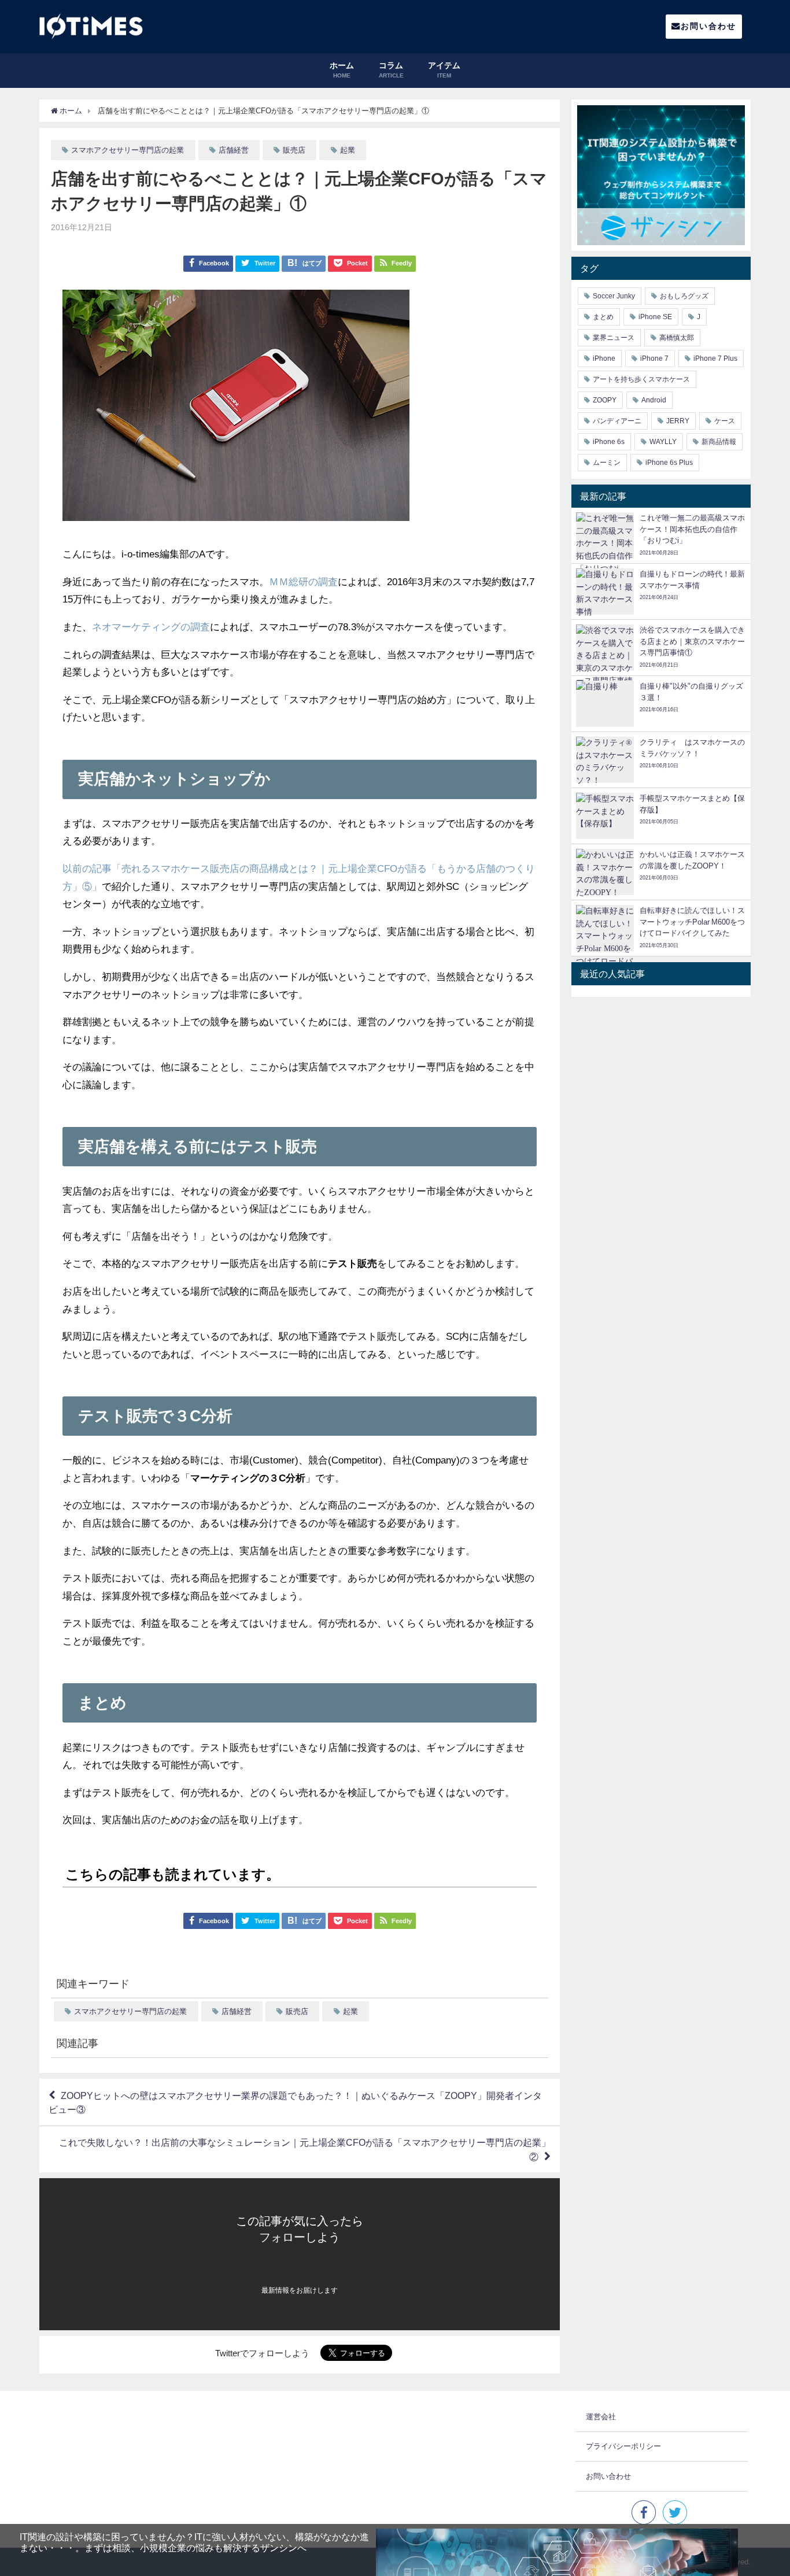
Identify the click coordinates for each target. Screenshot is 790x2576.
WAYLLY (663, 442)
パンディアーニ (617, 421)
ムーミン (607, 463)
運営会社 (601, 2417)
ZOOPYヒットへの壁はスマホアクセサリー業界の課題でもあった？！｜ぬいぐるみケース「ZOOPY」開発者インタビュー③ (295, 2102)
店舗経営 (234, 150)
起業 (348, 150)
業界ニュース (614, 338)
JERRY (678, 421)
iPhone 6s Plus (669, 463)
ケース (725, 421)
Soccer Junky (614, 296)
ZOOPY (605, 400)
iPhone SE (655, 317)
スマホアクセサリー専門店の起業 (128, 150)
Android (654, 400)
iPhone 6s (609, 442)
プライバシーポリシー (623, 2446)
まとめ (603, 317)
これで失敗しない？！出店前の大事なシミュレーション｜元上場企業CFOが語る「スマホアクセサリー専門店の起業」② (305, 2150)
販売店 (294, 150)
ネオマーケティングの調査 (151, 627)
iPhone (604, 359)
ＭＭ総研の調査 (303, 581)
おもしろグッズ (684, 296)
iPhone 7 (654, 359)
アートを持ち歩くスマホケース (641, 379)
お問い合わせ (708, 26)
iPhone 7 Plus (715, 359)
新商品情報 (719, 442)
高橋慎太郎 (677, 338)
